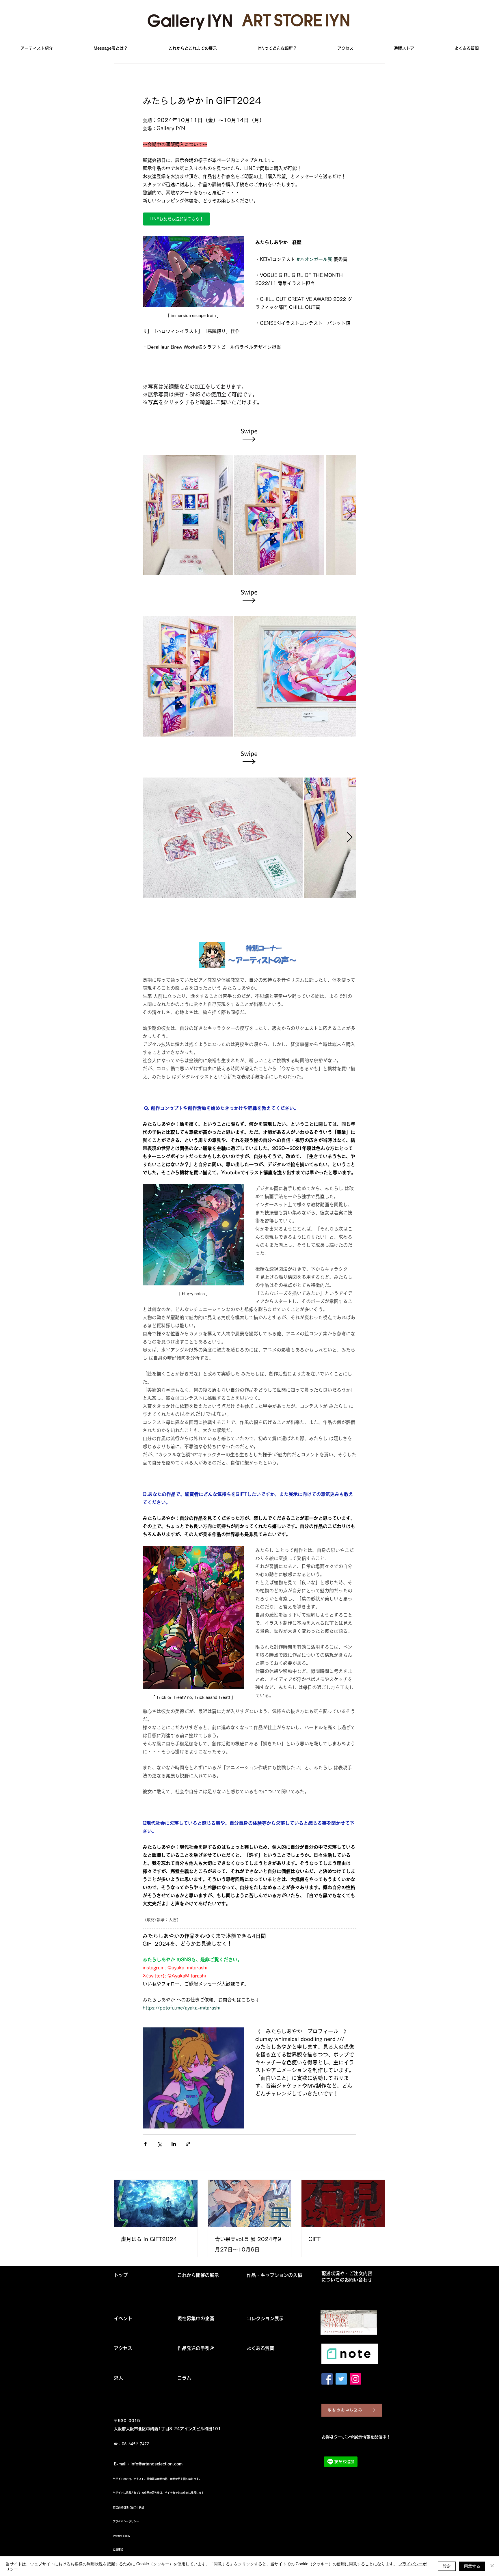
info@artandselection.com (157, 2464)
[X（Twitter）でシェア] (160, 2144)
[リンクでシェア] (188, 2144)
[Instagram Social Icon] (355, 2379)
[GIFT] (343, 2203)
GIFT (314, 2239)
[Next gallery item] (350, 515)
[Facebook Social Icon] (327, 2379)
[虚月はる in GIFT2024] (156, 2203)
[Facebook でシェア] (145, 2144)
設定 (447, 2566)
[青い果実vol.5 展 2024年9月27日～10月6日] (250, 2203)
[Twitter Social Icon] (341, 2379)
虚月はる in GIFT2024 (149, 2239)
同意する (472, 2566)
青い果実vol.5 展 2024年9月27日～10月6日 (248, 2244)
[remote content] (249, 435)
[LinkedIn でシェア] (174, 2144)
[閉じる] (492, 2566)
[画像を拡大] (188, 515)
